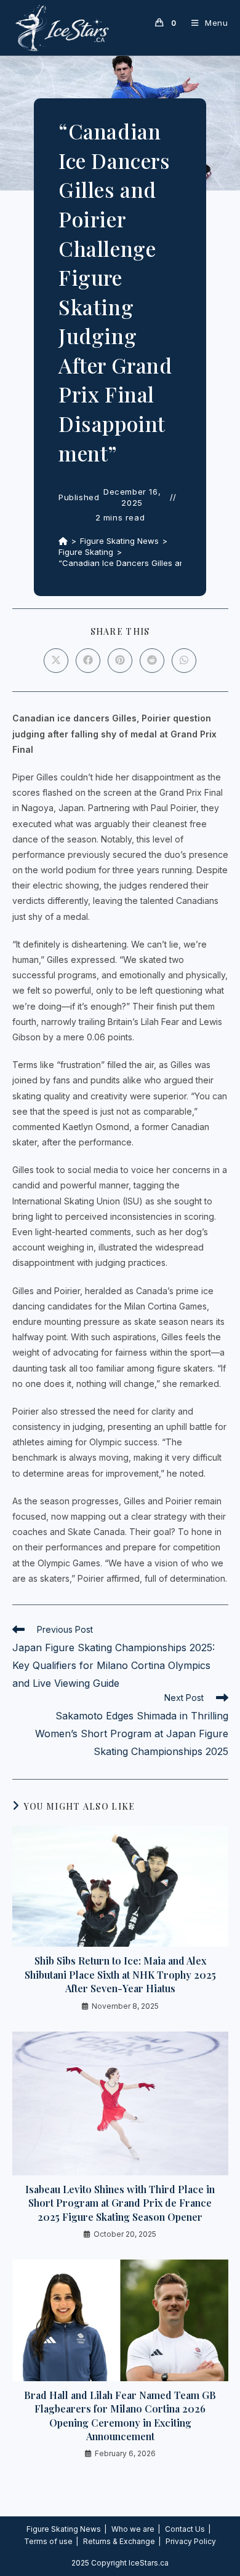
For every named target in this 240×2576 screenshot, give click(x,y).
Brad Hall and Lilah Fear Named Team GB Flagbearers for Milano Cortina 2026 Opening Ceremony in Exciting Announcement (120, 2416)
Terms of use (48, 2541)
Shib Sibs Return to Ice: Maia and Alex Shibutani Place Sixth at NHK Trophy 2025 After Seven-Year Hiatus (120, 1974)
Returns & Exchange (119, 2541)
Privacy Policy (191, 2541)
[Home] (63, 541)
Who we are (133, 2529)
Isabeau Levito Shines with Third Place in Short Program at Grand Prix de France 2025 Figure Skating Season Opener (120, 2203)
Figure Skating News (64, 2529)
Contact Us (185, 2529)
